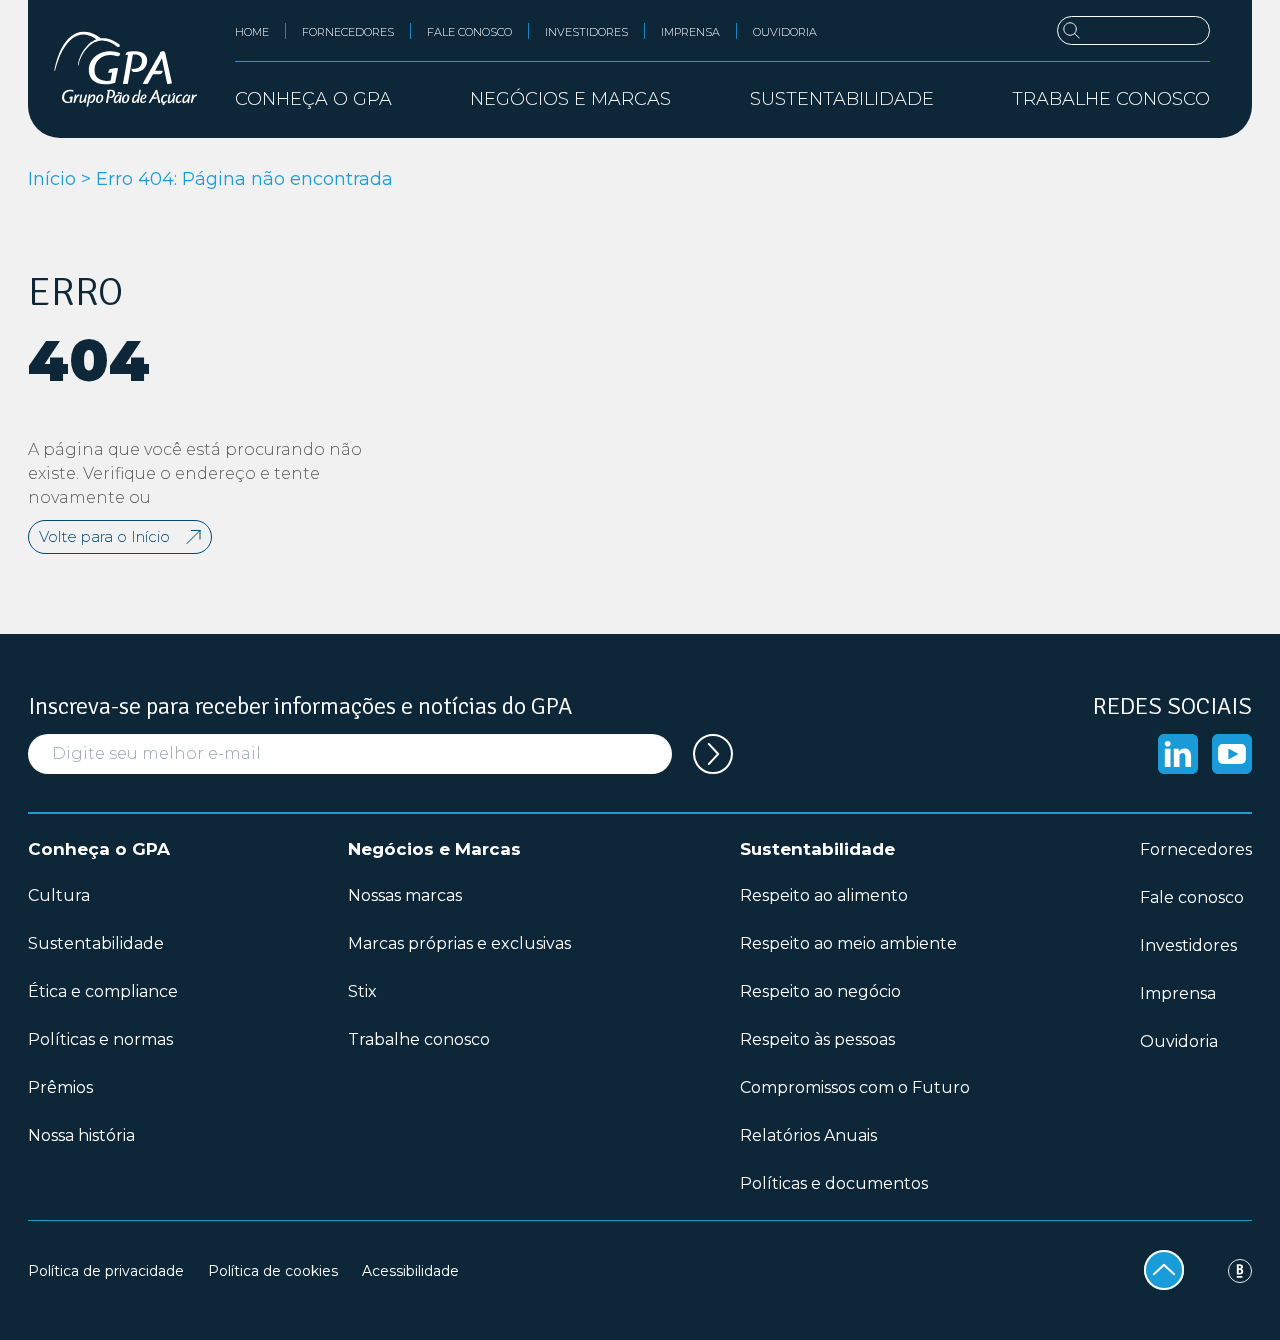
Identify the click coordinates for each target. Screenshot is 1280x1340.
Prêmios (60, 1087)
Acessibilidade (410, 1271)
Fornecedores (348, 32)
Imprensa (690, 32)
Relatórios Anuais (808, 1135)
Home (252, 32)
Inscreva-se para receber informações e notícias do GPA (300, 706)
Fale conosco (469, 32)
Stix (362, 991)
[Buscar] (1133, 30)
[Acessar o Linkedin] (1178, 754)
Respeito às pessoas (817, 1039)
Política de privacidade (106, 1271)
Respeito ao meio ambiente (848, 943)
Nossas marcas (405, 895)
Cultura (59, 895)
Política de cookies (273, 1271)
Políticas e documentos (834, 1183)
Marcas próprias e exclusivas (459, 943)
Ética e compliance (103, 991)
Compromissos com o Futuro (855, 1087)
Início (52, 179)
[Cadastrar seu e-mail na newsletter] (713, 754)
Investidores (586, 32)
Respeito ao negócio (820, 991)
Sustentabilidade (96, 943)
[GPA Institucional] (125, 69)
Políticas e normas (100, 1039)
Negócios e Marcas (434, 849)
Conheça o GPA (99, 849)
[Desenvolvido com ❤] (1240, 1271)
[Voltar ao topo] (1164, 1270)
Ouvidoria (785, 32)
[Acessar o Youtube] (1232, 754)
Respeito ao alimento (824, 895)
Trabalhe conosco (1111, 99)
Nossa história (81, 1135)
